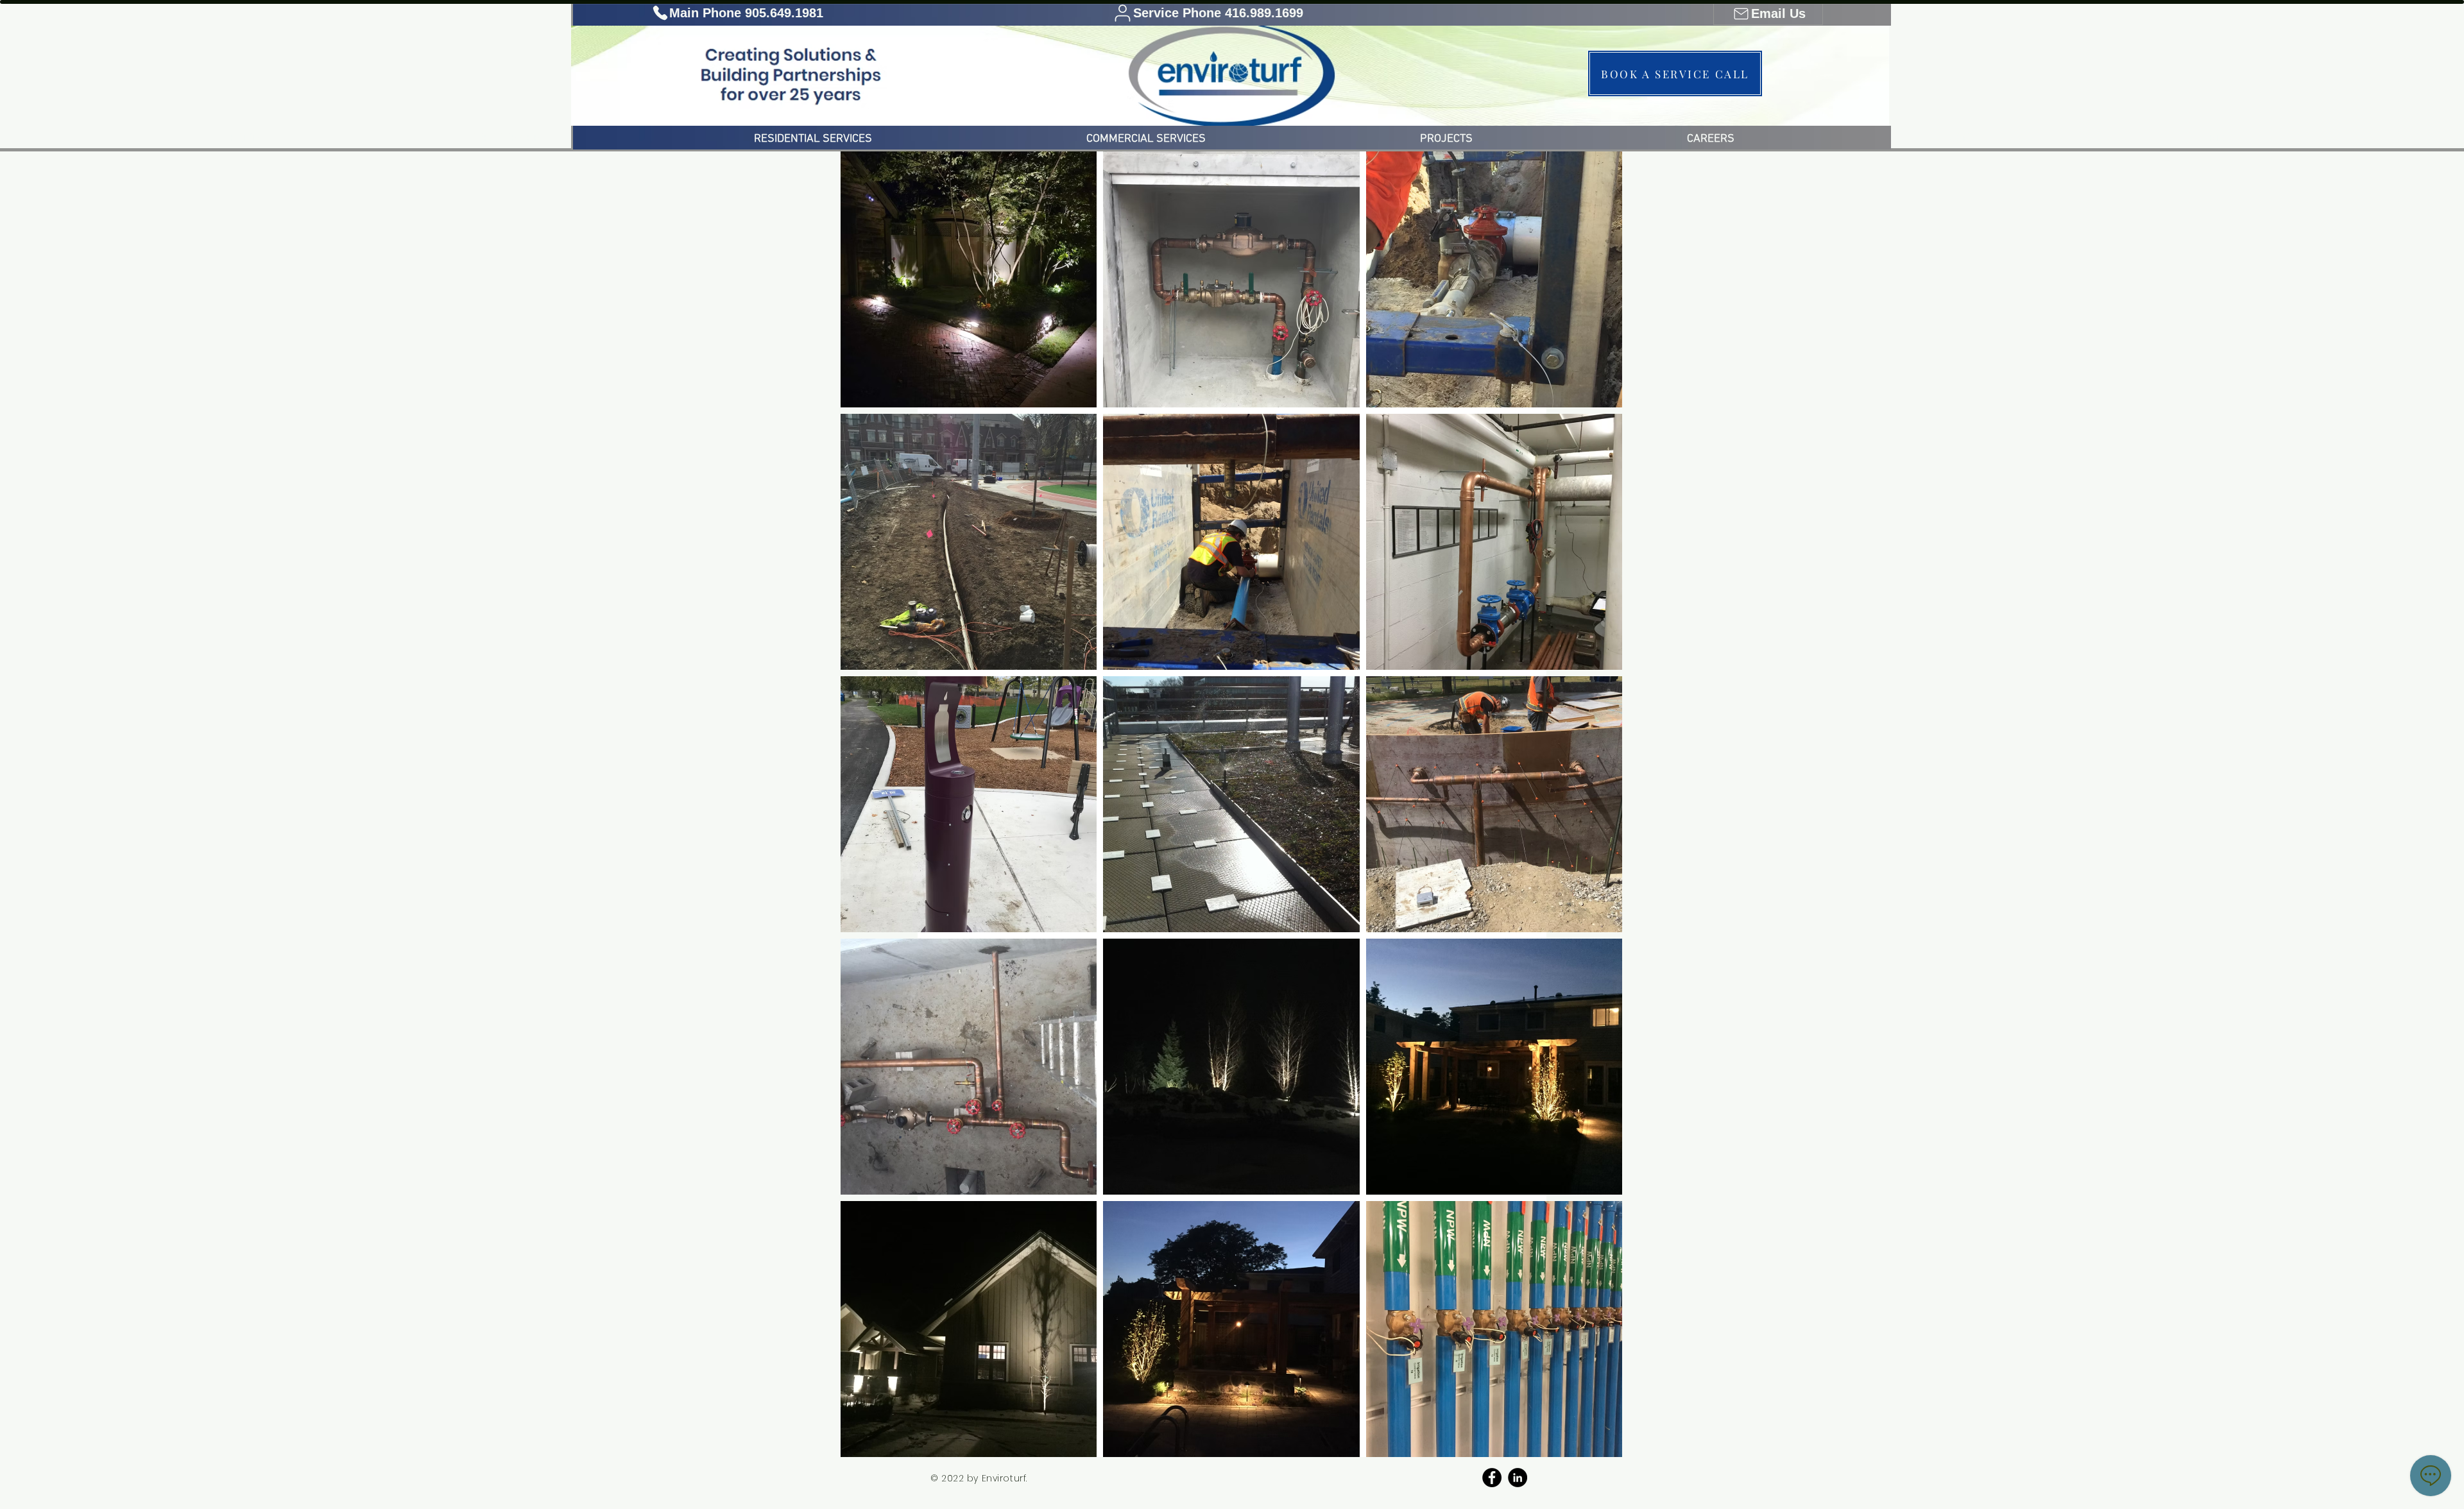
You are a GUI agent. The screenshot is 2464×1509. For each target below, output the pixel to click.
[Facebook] (1492, 1478)
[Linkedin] (1518, 1478)
